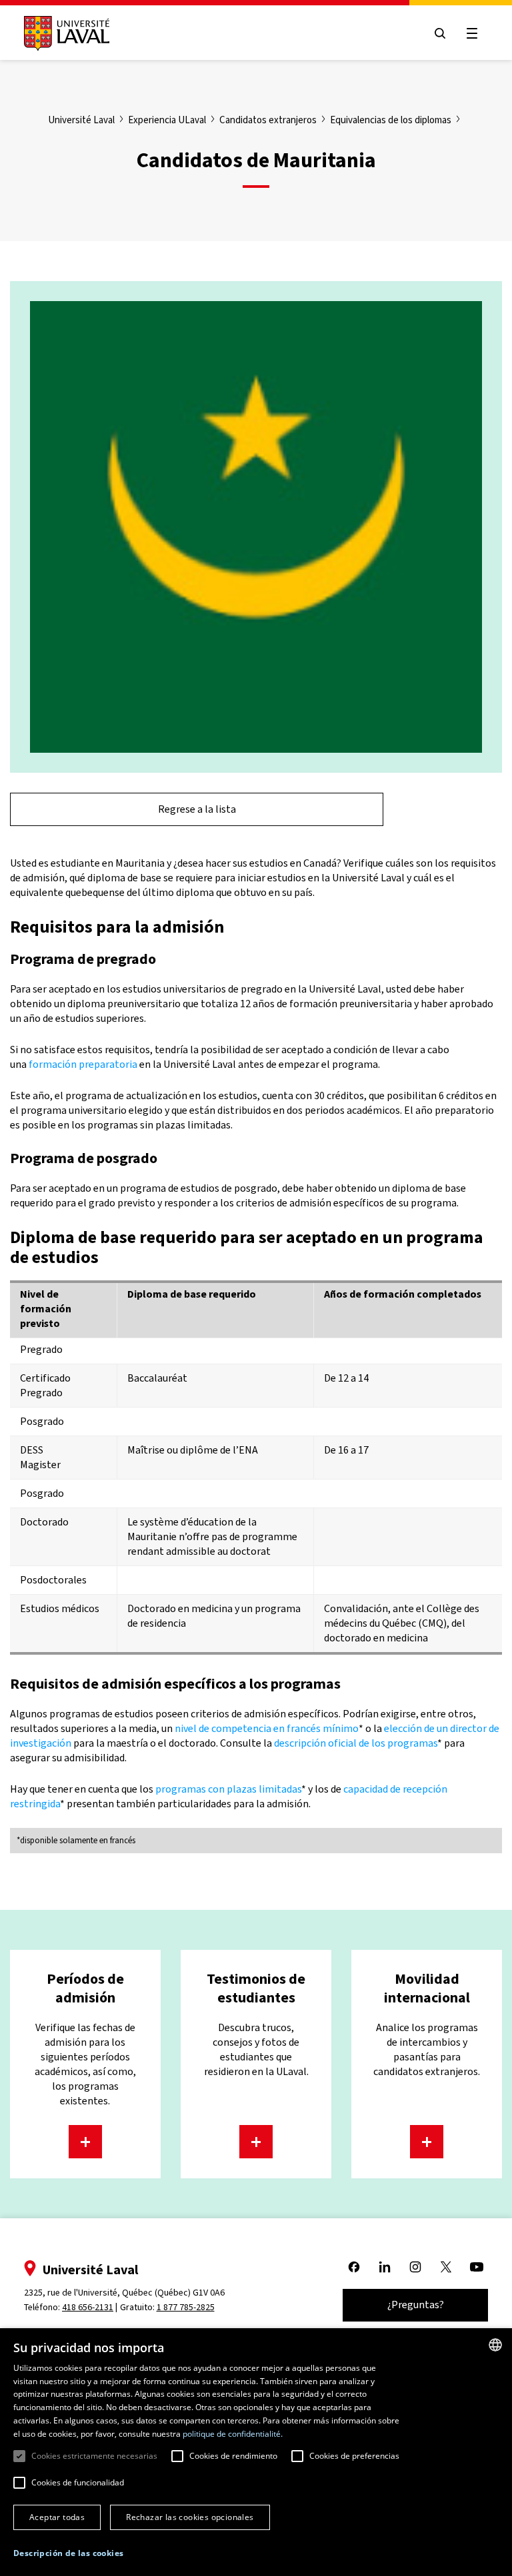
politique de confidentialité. (233, 2434)
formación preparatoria (83, 1064)
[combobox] (495, 2345)
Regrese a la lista (197, 809)
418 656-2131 (88, 2307)
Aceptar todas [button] (57, 2517)
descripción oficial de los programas (356, 1743)
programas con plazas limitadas (228, 1789)
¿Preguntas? (416, 2305)
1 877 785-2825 (186, 2307)
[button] (68, 2554)
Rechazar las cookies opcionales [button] (190, 2517)
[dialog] (256, 2452)
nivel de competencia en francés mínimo (267, 1728)
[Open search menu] (440, 33)
